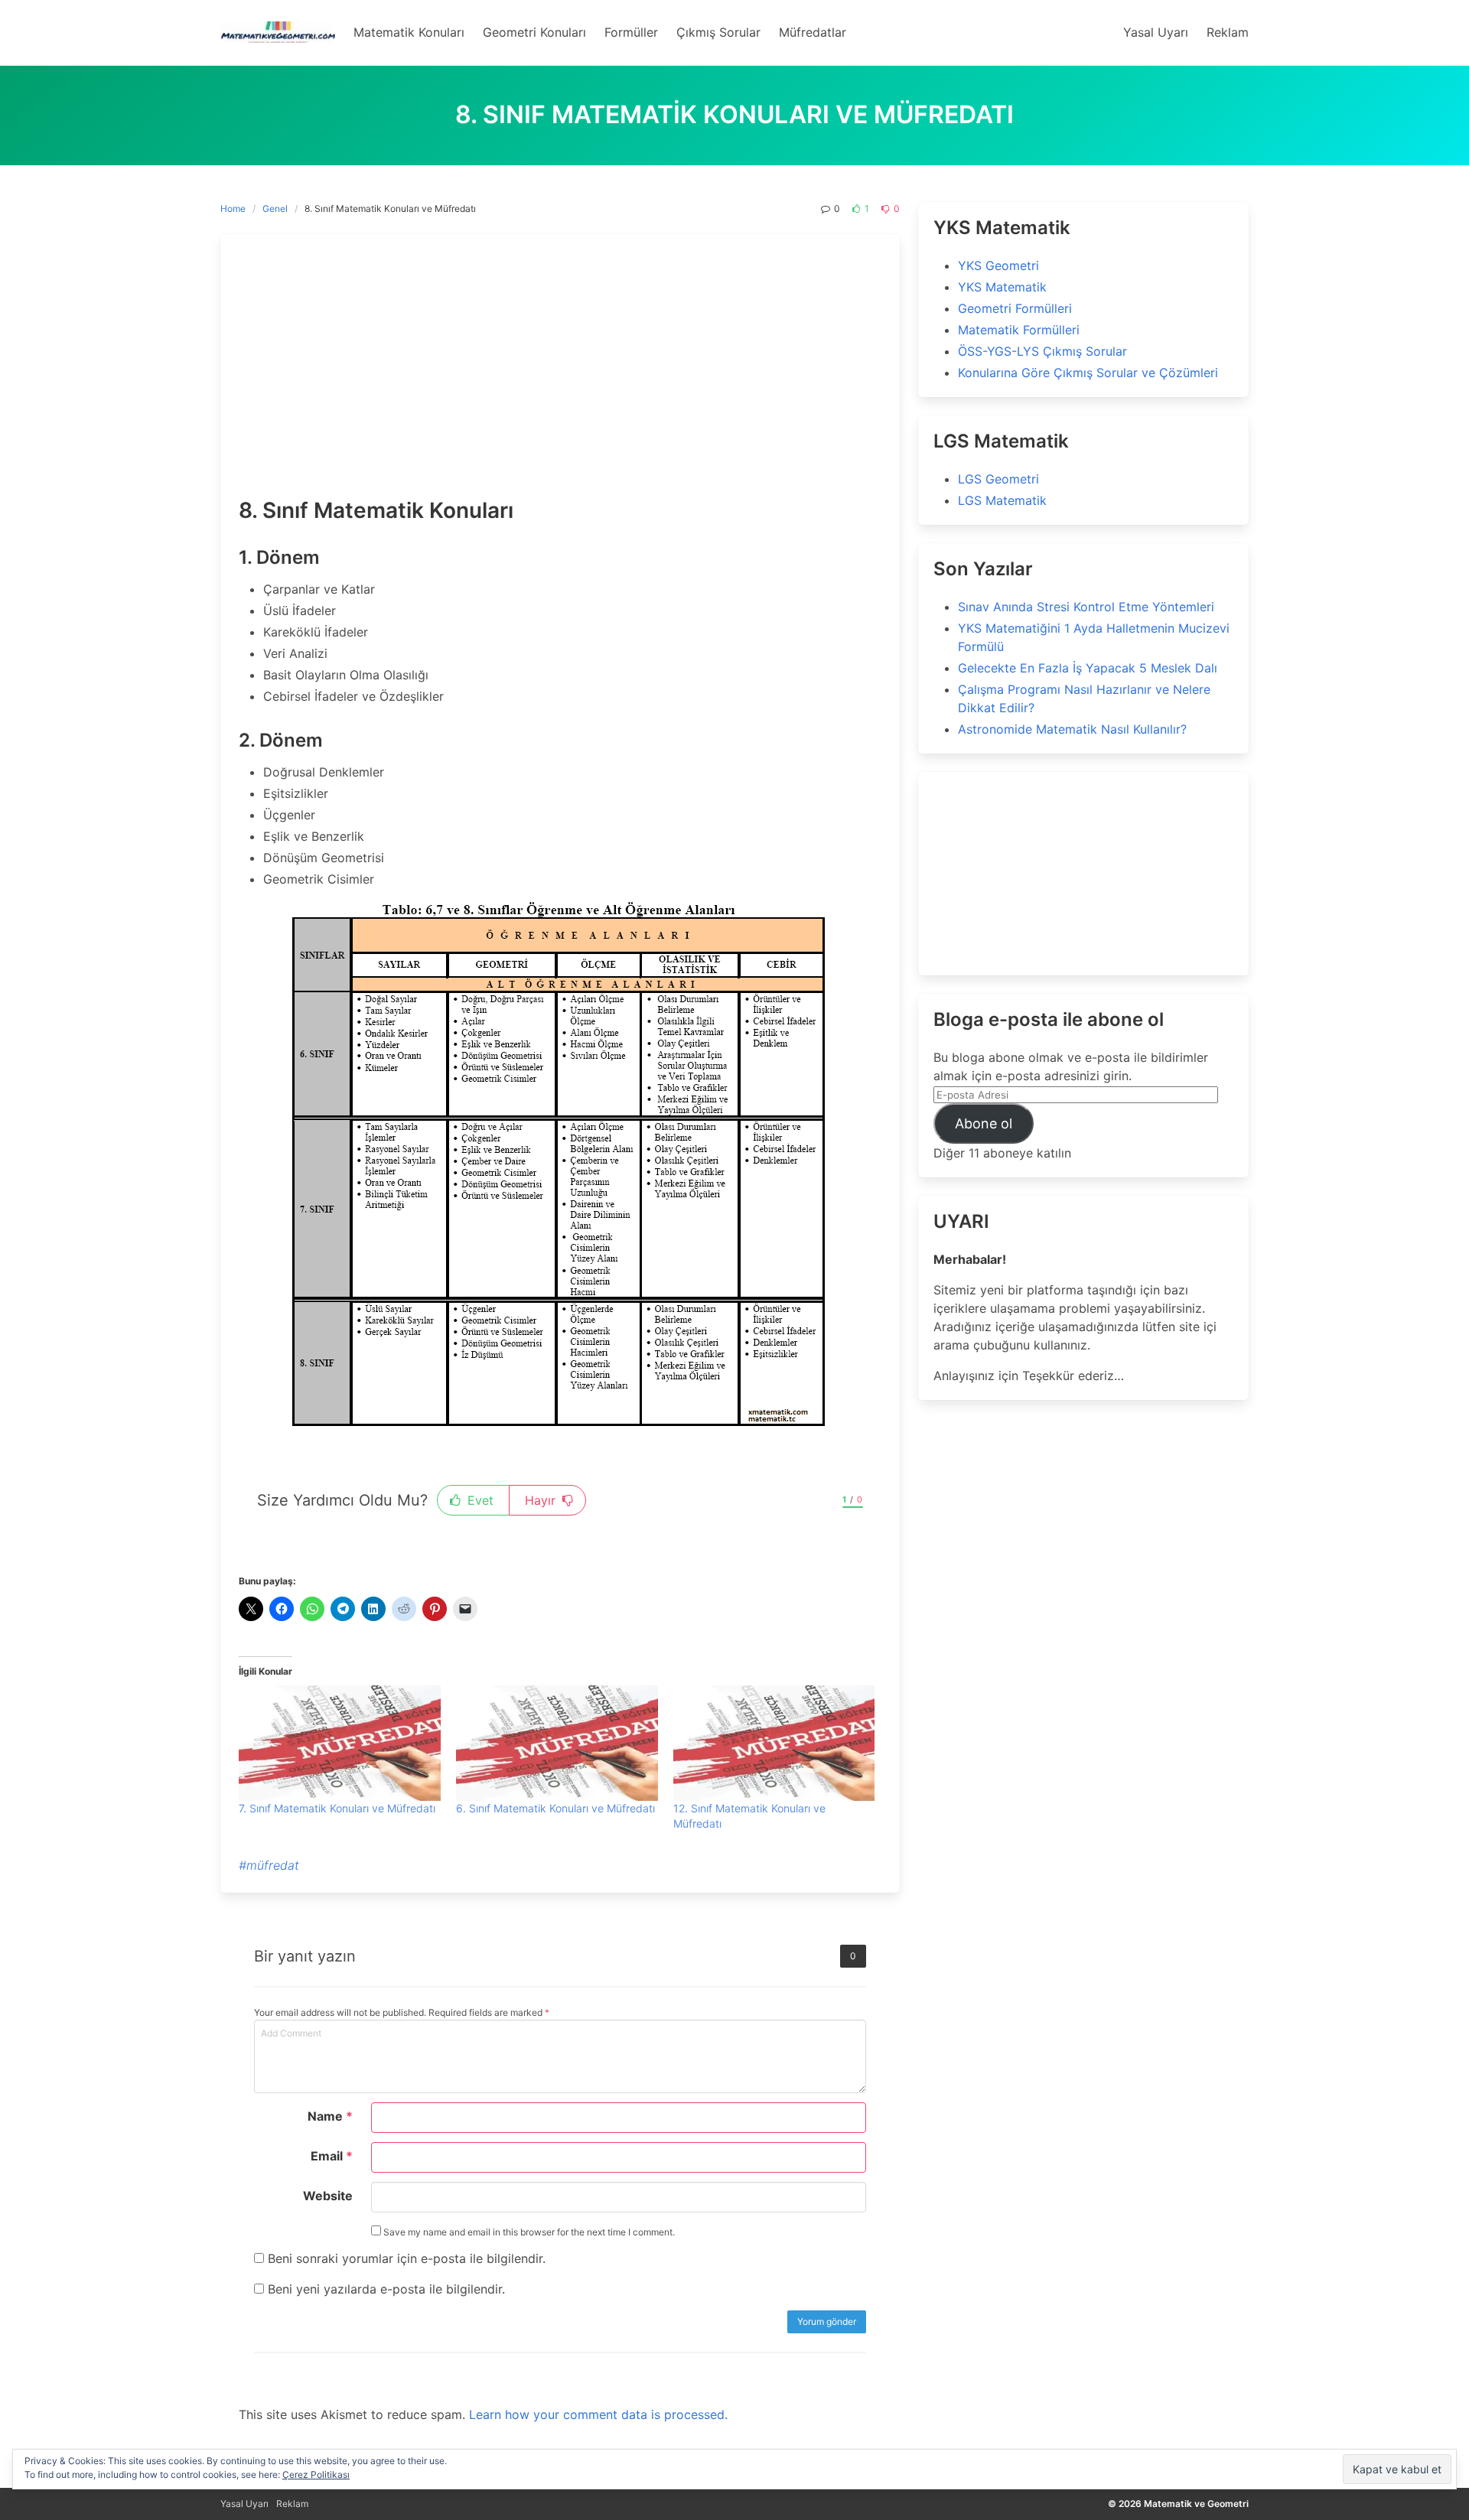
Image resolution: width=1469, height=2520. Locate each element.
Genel (275, 208)
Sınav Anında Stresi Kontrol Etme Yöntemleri (1086, 607)
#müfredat (269, 1865)
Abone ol (984, 1123)
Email (332, 2156)
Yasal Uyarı (244, 2504)
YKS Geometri (998, 265)
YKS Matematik (1002, 287)
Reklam (292, 2504)
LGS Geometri (998, 479)
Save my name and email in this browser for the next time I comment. (528, 2232)
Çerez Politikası (316, 2474)
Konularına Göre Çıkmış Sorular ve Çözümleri (1088, 373)
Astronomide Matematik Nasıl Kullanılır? (1072, 729)
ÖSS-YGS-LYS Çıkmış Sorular (1042, 351)
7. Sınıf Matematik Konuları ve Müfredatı (337, 1808)
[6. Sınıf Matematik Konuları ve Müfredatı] (557, 1743)
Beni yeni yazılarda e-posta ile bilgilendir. (386, 2289)
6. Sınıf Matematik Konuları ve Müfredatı (555, 1808)
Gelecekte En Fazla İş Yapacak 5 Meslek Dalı (1088, 668)
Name (330, 2116)
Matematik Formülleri (1019, 330)
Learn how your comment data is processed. (598, 2414)
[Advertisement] (560, 367)
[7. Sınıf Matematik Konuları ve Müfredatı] (340, 1743)
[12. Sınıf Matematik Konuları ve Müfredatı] (774, 1743)
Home (233, 208)
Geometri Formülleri (1015, 308)
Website (328, 2196)
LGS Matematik (1002, 500)
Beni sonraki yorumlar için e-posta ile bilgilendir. (407, 2258)
